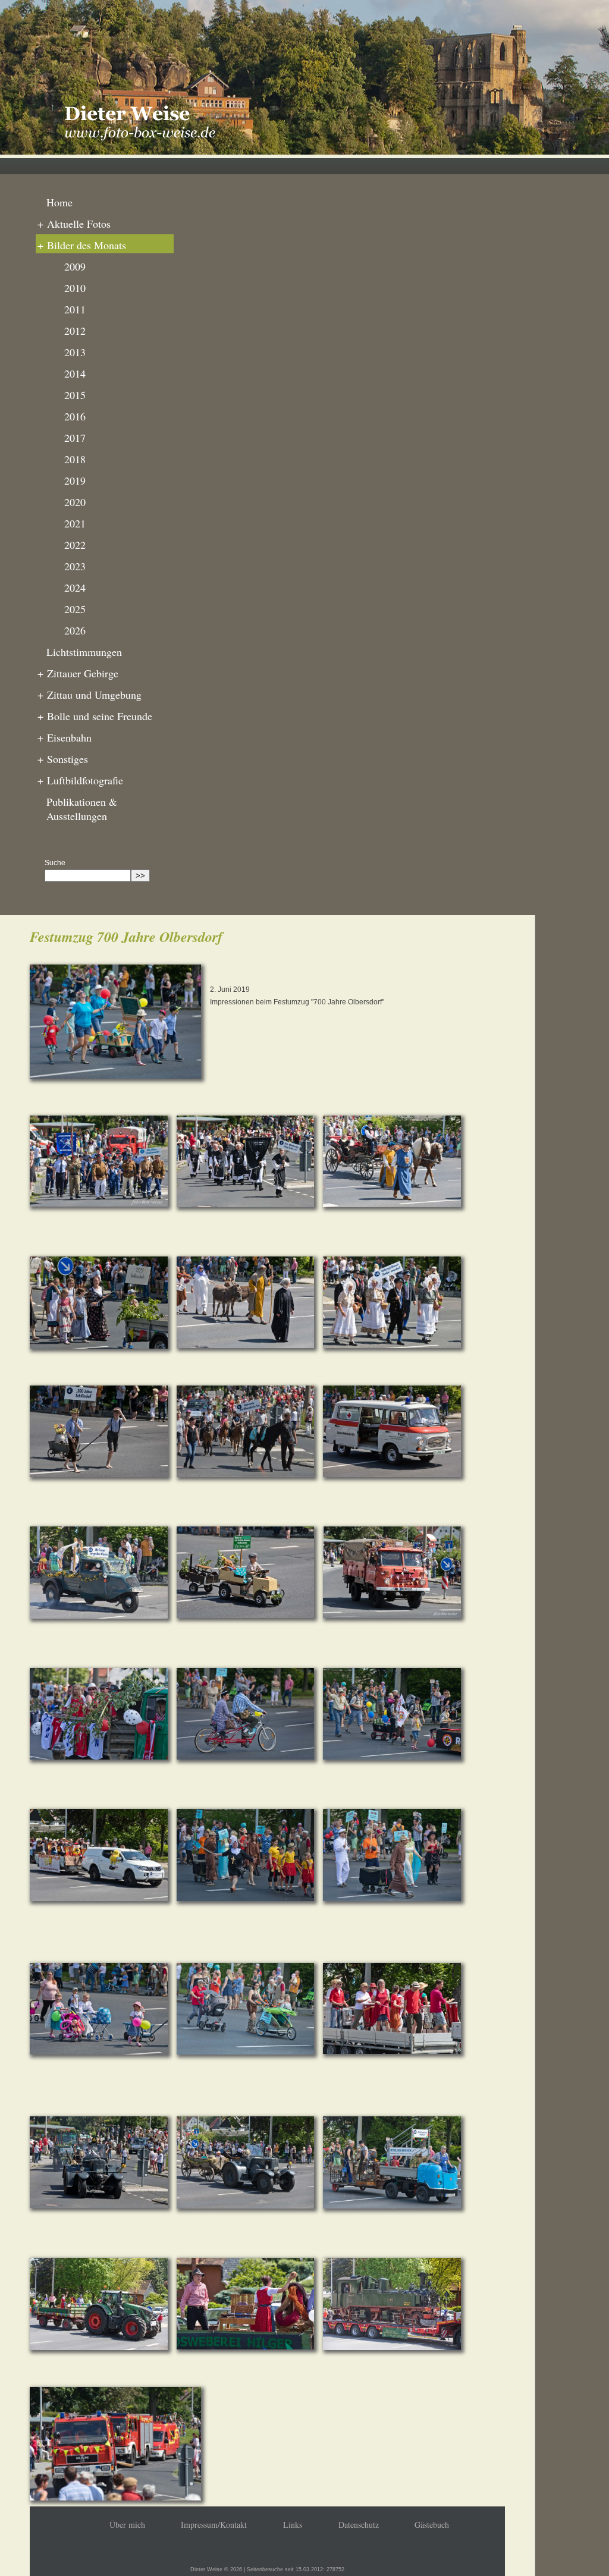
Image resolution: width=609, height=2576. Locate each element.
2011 (75, 309)
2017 (75, 438)
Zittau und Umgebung (90, 695)
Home (59, 202)
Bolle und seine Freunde (95, 716)
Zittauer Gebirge (78, 673)
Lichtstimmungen (84, 652)
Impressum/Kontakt (214, 2525)
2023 (75, 566)
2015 (75, 395)
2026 (75, 630)
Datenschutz (359, 2525)
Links (293, 2525)
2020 (75, 502)
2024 (75, 588)
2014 (75, 373)
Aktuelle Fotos (74, 224)
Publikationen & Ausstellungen (82, 809)
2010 (75, 288)
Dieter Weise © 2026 (216, 2569)
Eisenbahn (65, 737)
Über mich (127, 2525)
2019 (75, 480)
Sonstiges (63, 759)
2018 (75, 459)
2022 (75, 545)
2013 (75, 352)
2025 (75, 609)
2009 (75, 266)
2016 (75, 416)
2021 (75, 523)
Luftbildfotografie (80, 780)
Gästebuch (432, 2525)
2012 (75, 331)
